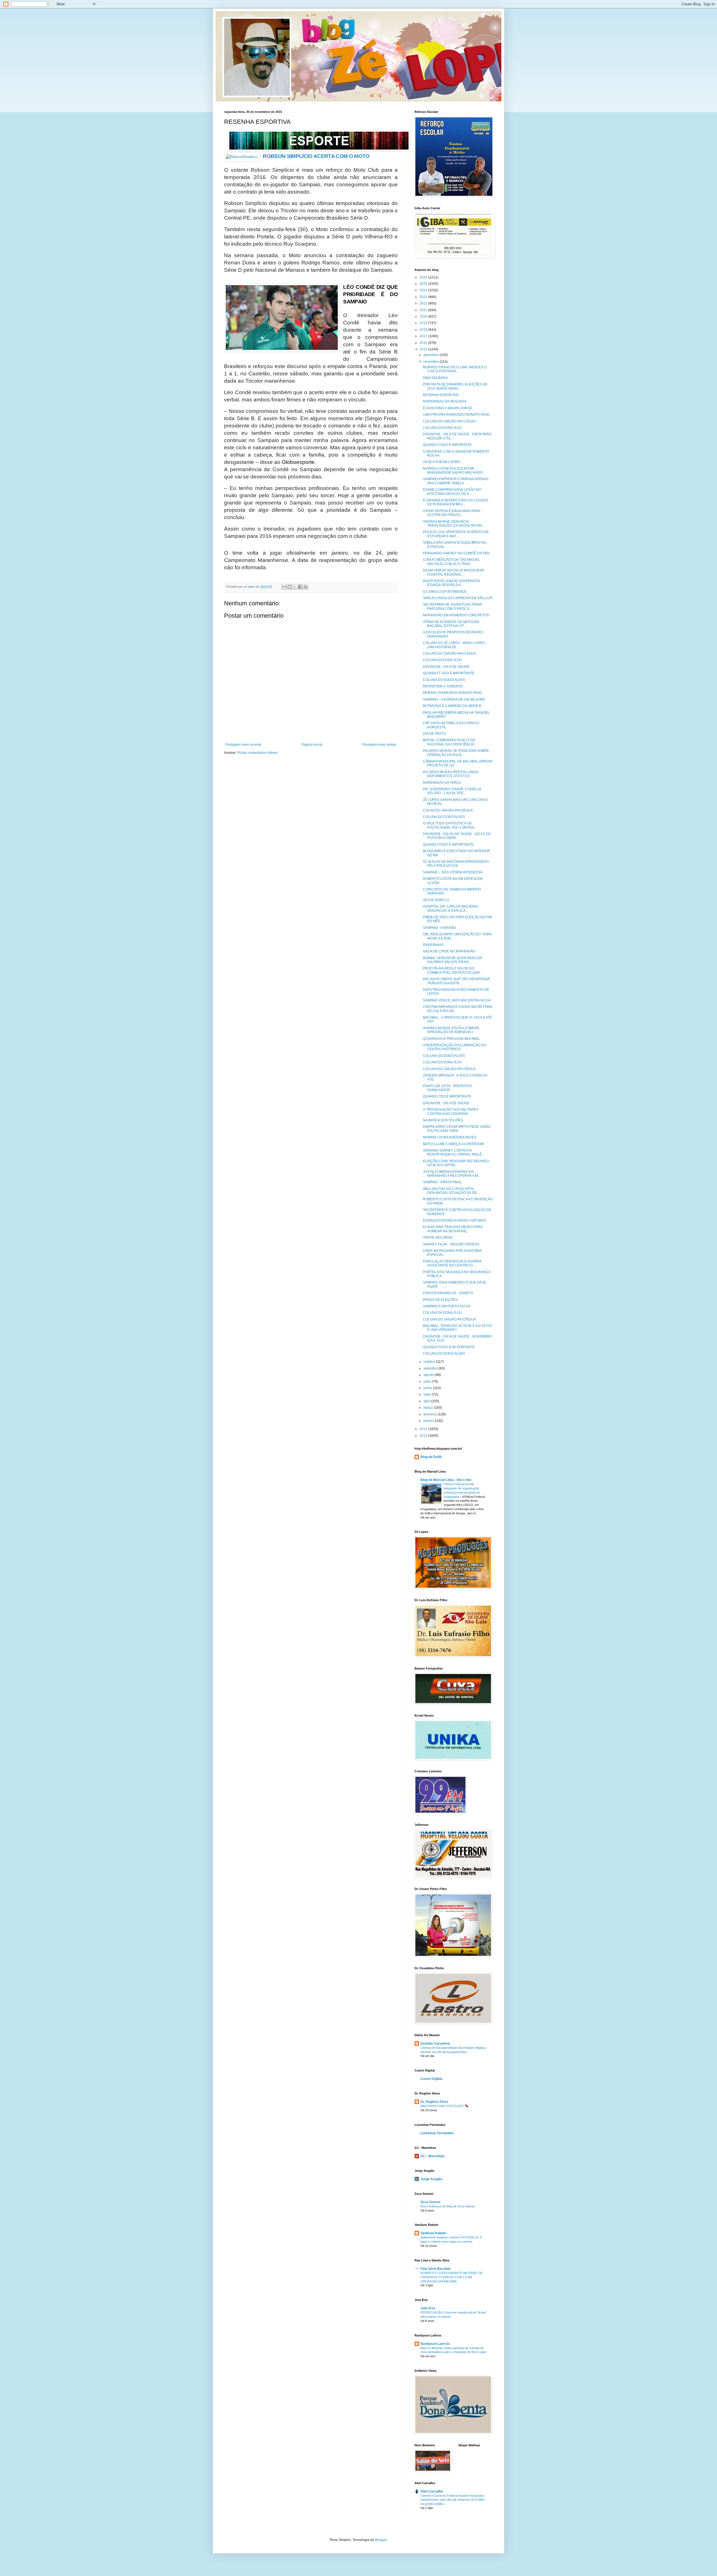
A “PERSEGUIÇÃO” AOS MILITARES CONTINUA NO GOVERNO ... (451, 1112)
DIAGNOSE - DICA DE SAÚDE (446, 1103)
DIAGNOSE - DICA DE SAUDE (446, 667)
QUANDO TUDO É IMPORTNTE (447, 445)
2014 (424, 1429)
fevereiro (431, 1414)
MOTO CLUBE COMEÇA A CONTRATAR (454, 1144)
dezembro (432, 355)
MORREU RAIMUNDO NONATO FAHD (452, 693)
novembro (432, 362)
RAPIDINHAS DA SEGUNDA (445, 401)
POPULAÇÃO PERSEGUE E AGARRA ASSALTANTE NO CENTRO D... (452, 1263)
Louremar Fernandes (437, 2133)
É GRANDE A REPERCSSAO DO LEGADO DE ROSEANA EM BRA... (456, 502)
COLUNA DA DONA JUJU (442, 428)
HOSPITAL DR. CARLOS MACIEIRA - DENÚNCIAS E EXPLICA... (451, 908)
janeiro (429, 1421)
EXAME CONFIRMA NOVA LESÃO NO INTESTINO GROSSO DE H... (452, 492)
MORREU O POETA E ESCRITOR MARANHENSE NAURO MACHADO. (453, 471)
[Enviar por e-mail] (284, 587)
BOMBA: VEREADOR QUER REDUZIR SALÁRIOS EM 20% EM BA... (453, 960)
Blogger (381, 2540)
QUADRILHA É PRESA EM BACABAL (451, 1039)
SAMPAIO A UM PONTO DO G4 (447, 1306)
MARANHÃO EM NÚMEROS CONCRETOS (456, 615)
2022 (424, 303)
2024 (424, 290)
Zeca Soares (430, 2202)
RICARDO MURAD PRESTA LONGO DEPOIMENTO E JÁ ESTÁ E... (451, 774)
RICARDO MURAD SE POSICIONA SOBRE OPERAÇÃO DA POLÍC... (456, 753)
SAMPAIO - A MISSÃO (439, 928)
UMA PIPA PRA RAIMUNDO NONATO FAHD (456, 415)
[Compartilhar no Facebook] (300, 587)
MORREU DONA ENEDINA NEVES (450, 1137)
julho (428, 1382)
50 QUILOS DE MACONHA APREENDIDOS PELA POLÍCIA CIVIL (456, 864)
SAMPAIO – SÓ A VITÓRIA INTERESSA (453, 872)
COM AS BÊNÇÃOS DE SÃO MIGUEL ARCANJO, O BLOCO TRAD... (452, 562)
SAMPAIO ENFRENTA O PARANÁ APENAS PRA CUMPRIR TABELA (456, 481)
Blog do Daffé (431, 1457)
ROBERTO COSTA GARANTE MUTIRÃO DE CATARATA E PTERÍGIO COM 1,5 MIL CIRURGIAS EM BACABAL (451, 2277)
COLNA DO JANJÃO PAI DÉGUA (448, 810)
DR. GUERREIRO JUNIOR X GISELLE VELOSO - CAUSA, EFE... (452, 791)
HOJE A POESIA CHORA (442, 462)
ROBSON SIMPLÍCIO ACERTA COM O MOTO (316, 156)
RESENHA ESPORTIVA (441, 395)
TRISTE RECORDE (438, 1238)
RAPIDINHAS (433, 945)
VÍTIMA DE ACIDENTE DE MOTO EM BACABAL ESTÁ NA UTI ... (451, 624)
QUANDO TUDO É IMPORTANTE (448, 845)
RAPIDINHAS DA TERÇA (442, 783)
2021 (424, 310)
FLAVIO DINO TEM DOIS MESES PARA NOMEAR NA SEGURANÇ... (453, 1229)
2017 (424, 336)
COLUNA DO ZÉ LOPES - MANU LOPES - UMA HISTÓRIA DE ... (455, 645)
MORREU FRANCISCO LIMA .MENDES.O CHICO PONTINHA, (455, 369)
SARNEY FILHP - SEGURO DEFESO (451, 1244)
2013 (424, 1436)
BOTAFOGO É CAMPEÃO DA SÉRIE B (452, 706)
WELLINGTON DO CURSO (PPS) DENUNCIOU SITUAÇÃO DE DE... (451, 1191)
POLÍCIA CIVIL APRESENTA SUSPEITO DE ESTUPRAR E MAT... (456, 534)
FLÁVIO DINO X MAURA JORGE (448, 408)
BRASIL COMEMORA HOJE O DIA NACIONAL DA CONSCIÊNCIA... (450, 742)
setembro (431, 1368)
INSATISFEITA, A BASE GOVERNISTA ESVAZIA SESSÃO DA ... (451, 583)
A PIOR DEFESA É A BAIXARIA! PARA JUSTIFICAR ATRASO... (451, 513)
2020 (424, 317)
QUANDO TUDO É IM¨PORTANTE (449, 1347)
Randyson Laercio (435, 2344)
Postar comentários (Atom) (257, 753)
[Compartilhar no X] (295, 587)
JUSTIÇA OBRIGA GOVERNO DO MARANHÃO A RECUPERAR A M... (452, 1174)
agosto (429, 1375)
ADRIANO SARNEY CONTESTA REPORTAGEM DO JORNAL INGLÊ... (454, 1152)
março (429, 1408)
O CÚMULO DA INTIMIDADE (445, 592)
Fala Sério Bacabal (435, 2269)
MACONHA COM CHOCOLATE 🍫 (444, 2106)
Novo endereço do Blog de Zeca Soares (448, 2206)
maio (428, 1394)
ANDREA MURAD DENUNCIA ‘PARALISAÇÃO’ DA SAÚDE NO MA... (454, 524)
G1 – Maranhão (432, 2156)
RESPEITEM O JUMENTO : (444, 686)
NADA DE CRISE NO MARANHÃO (449, 951)
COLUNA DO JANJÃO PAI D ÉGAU (450, 421)
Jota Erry (428, 2308)
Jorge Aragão (431, 2179)
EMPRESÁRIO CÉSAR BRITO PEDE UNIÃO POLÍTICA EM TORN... (457, 1129)
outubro (430, 1362)
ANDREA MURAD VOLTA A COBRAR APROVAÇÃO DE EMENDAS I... (451, 1030)
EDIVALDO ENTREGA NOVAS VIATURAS (455, 1220)
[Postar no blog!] (290, 587)
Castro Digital (431, 2079)
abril (427, 1401)
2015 (424, 349)
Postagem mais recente (243, 745)
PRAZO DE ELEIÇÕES (440, 1300)
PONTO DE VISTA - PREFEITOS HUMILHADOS (447, 1088)
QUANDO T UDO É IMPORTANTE (449, 673)
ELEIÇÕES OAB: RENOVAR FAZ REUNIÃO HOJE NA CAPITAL (456, 1163)
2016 (424, 343)
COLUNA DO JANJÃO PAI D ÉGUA (450, 654)
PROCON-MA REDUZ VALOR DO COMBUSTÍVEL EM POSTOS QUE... (453, 970)
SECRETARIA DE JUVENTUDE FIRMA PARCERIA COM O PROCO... (452, 606)
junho (428, 1388)
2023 (424, 297)
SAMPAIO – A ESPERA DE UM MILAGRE (454, 699)
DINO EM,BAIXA (435, 378)
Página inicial (312, 745)
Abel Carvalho (432, 2491)
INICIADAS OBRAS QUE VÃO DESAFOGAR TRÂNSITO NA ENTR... (457, 981)
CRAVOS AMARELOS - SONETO (448, 1293)
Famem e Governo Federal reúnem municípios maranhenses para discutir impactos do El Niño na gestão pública (452, 2500)
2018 (424, 330)
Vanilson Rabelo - (434, 2233)
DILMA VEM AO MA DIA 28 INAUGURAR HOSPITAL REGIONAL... (454, 572)
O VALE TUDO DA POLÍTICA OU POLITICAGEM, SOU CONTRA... (450, 825)
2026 (424, 277)
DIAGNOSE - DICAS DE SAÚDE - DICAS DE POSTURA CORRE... (457, 836)
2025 (424, 284)
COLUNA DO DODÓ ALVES (444, 680)
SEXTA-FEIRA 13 (436, 900)
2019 (424, 323)
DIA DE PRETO (435, 734)
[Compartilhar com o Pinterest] (306, 587)
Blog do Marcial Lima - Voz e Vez (446, 1480)
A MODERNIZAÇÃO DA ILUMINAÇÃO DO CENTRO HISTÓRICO (455, 1047)
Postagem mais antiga (379, 745)
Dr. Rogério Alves (434, 2102)
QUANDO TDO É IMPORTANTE (447, 1096)
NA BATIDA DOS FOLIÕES (443, 1120)
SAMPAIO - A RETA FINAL (442, 1182)
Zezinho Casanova (435, 2043)
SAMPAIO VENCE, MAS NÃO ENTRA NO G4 (457, 1000)
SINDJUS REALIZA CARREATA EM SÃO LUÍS (458, 598)
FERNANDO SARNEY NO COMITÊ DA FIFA (456, 553)
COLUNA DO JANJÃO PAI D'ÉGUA (449, 1069)
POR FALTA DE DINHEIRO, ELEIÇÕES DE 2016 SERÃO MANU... (455, 386)
